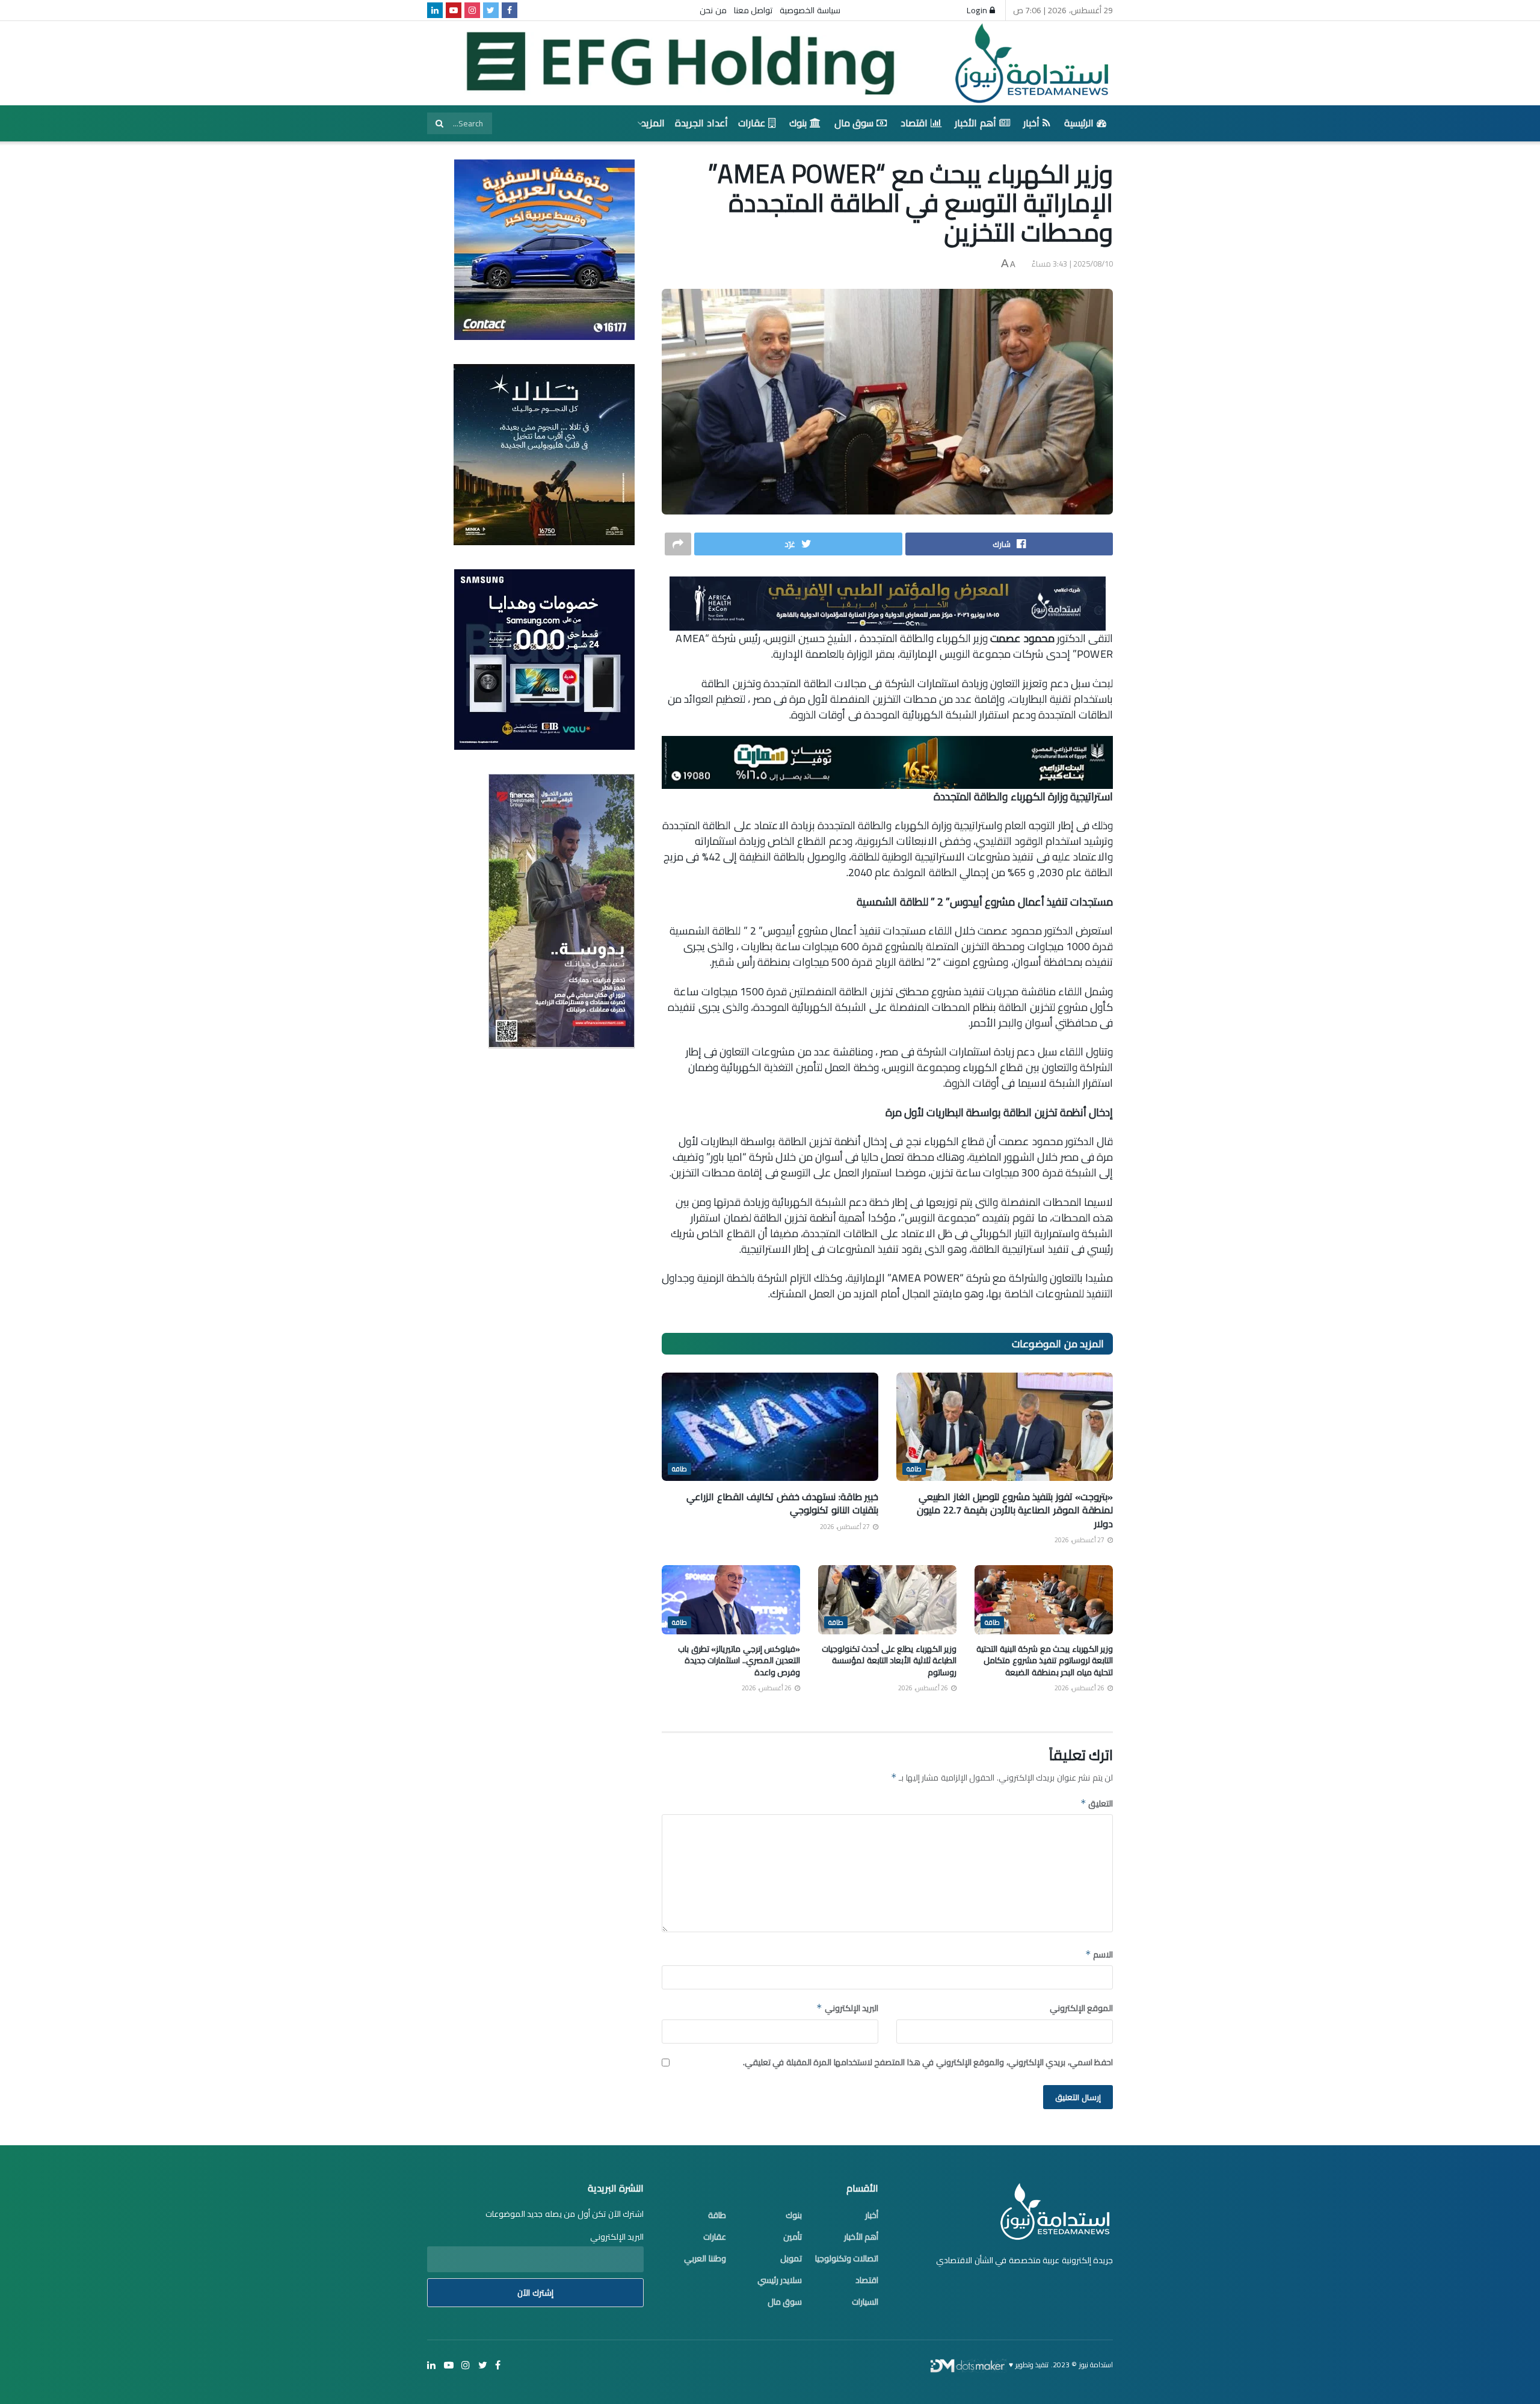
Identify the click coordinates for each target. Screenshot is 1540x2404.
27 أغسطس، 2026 (1080, 1540)
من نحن (713, 10)
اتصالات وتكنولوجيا (847, 2258)
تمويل (791, 2258)
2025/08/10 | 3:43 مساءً (1073, 264)
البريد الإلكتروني (847, 2008)
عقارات (752, 123)
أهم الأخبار (975, 123)
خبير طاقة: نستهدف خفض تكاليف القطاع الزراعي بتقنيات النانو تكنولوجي (782, 1503)
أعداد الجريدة (701, 123)
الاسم (1099, 1954)
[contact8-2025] (544, 249)
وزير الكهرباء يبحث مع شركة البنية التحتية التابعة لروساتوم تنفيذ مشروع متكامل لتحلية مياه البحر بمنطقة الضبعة (1045, 1661)
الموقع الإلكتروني (1081, 2008)
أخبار (1031, 123)
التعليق (1097, 1803)
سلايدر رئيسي (780, 2280)
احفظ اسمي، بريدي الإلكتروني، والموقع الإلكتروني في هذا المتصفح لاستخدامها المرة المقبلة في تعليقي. (928, 2062)
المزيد (653, 123)
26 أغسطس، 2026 (1080, 1688)
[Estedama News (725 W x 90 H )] (888, 602)
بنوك (798, 123)
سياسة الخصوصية (810, 10)
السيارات (865, 2302)
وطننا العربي (705, 2258)
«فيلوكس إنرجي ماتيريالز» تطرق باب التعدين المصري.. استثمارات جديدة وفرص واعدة (739, 1661)
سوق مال (854, 123)
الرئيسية (1079, 123)
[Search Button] (439, 123)
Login (978, 10)
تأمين (793, 2237)
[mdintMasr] (544, 454)
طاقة (914, 1469)
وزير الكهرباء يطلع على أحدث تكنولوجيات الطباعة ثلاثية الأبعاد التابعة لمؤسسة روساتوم (889, 1661)
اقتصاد (914, 123)
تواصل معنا (753, 10)
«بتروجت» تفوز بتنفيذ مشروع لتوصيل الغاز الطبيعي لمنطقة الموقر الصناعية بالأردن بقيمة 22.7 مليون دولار (1015, 1510)
